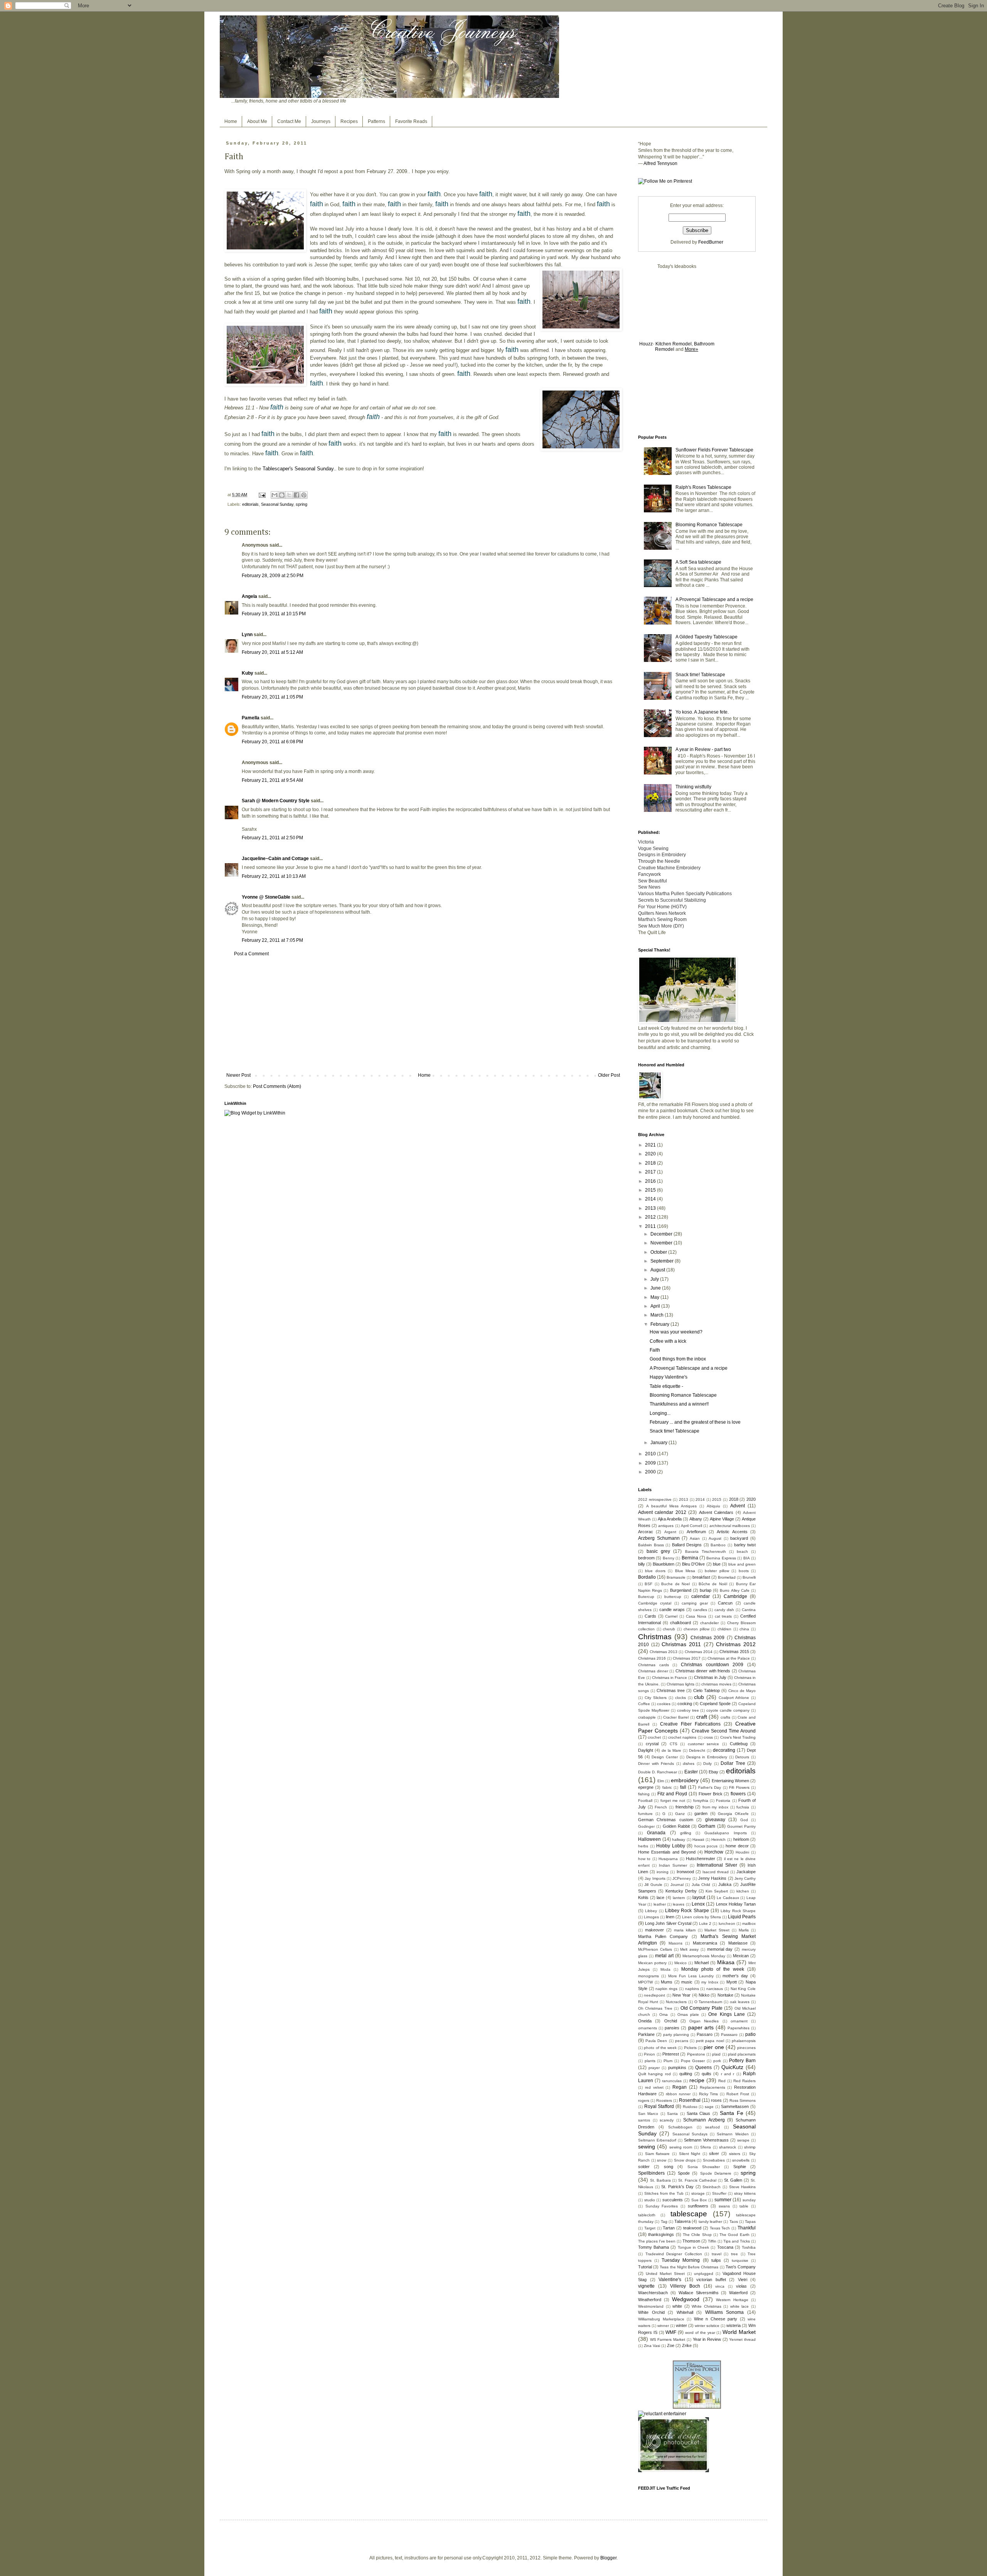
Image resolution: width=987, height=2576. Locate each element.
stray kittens (745, 2193)
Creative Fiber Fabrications (690, 1724)
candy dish (724, 1610)
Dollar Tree (733, 1763)
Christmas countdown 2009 (712, 1665)
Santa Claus (698, 2113)
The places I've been (657, 2241)
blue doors (655, 1571)
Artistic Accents (732, 1532)
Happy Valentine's (669, 1377)
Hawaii (698, 1839)
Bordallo (647, 1577)
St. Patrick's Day (677, 2187)
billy (642, 1564)
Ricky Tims (709, 2094)
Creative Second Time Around (724, 1731)
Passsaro (729, 2035)
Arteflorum (696, 1532)
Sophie (740, 2167)
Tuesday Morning (681, 2260)
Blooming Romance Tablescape (709, 525)
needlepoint (654, 1995)
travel (717, 2254)
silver (714, 2153)
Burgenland (681, 1590)
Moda (665, 1969)
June (656, 1288)
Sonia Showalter (704, 2167)
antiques (666, 1526)
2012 (651, 1217)
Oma (664, 2014)
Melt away (689, 1949)
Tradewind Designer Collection (674, 2254)
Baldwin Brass (651, 1545)
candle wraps (672, 1610)
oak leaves (740, 2002)
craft (702, 1717)
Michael (702, 1963)
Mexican (741, 1956)
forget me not (673, 1801)
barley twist (745, 1545)
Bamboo (718, 1545)
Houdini (742, 1852)
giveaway (715, 1820)
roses (716, 2100)
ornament (739, 2021)
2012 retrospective (655, 1499)
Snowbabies (714, 2160)
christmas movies (716, 1684)
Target (650, 2228)
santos (644, 2120)
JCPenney (682, 1878)
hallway (679, 1839)
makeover (654, 1930)
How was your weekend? (676, 1332)
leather (660, 1904)
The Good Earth (734, 2235)
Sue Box (699, 2200)
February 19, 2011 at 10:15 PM (274, 614)
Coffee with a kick (668, 1341)
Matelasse (738, 1943)
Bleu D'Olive (693, 1564)
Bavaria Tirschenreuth (706, 1551)
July (655, 1279)
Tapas (750, 2222)
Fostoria (723, 1801)
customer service (704, 1744)
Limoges (651, 1917)
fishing (644, 1794)
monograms (648, 1976)
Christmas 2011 (681, 1644)
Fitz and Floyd (672, 1794)
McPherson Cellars (655, 1949)
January (659, 1443)
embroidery (685, 1780)
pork (717, 2061)
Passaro (705, 2034)
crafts (725, 1717)
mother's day (735, 1976)
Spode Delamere (716, 2173)
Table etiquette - (666, 1386)
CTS (674, 1744)
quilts (707, 2074)
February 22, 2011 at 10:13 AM (274, 876)
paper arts (701, 2027)
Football (645, 1801)
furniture (645, 1814)
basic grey (658, 1551)
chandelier (709, 1623)
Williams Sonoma (725, 2312)
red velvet (654, 2087)
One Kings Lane (726, 2014)
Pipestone (696, 2054)
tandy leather (710, 2222)
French (661, 1807)
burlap (706, 1590)
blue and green (742, 1564)
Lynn (247, 635)
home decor (737, 1846)
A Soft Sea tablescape (698, 562)
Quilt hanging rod (654, 2074)
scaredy (667, 2120)
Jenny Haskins (712, 1878)
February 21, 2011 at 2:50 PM (272, 838)
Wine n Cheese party (716, 2319)
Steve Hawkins (743, 2187)
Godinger (646, 1826)
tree (734, 2254)
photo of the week (660, 2048)
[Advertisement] (423, 1015)
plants (650, 2061)
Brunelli (749, 1577)
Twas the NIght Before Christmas (689, 2267)
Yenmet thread (742, 2339)
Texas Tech (720, 2228)
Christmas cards (654, 1665)
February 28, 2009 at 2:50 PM (273, 576)
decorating (724, 1750)
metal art (664, 1956)
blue (717, 1564)
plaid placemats (742, 2054)
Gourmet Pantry (741, 1826)
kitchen (743, 1891)
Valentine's (670, 2280)
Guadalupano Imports (725, 1833)
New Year (681, 1995)
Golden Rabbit (676, 1826)
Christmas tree (671, 1690)
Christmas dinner (653, 1671)
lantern (679, 1898)
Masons (675, 1943)
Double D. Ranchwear (658, 1772)
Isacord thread (716, 1872)
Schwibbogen (680, 2127)
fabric (667, 1787)
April (656, 1306)
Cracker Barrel (676, 1717)
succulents (673, 2200)
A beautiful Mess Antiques (671, 1506)
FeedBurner (711, 242)
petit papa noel (710, 2041)
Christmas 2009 (707, 1638)
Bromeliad (727, 1577)
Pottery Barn (742, 2061)
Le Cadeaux (728, 1898)
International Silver (717, 1865)
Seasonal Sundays (690, 2134)
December (662, 1234)
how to (644, 1859)
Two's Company (741, 2267)
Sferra (706, 2147)
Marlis (744, 1930)
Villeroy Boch (685, 2286)
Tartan (669, 2228)
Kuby (248, 673)
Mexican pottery (652, 1963)
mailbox (749, 1924)
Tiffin (712, 2241)
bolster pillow (717, 1571)
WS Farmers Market (668, 2339)
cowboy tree (688, 1710)
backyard (739, 1538)
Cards (650, 1616)
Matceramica (705, 1943)
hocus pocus (706, 1846)
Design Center (665, 1757)
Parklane (646, 2034)
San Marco (648, 2114)
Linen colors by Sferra (702, 1917)
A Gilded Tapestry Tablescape (707, 637)
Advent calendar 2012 (662, 1512)
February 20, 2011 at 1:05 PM (272, 697)
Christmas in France (670, 1678)
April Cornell (691, 1526)
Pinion (649, 2054)
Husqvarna (668, 1859)
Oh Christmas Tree (655, 2008)
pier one (714, 2047)
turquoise (740, 2260)
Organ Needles (704, 2021)
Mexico (680, 1963)
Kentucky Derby (681, 1891)
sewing (647, 2147)
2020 (651, 1154)
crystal (652, 1744)
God (744, 1820)
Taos (734, 2222)
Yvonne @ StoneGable (266, 897)
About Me (257, 121)
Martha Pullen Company (663, 1936)
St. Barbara (660, 2180)
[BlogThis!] (282, 495)
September (663, 1261)
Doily (707, 1764)
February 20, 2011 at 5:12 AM (272, 652)
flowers (738, 1794)
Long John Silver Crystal (668, 1923)
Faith (655, 1350)
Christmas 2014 (699, 1652)
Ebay (713, 1772)
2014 (651, 1199)
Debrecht (697, 1750)
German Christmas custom (666, 1820)
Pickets (690, 2048)
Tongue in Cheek (693, 2247)
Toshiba (749, 2247)
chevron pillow (696, 1629)
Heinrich (718, 1839)
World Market (739, 2332)
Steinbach (712, 2187)
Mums (667, 1982)
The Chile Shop (697, 2235)
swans (724, 2206)
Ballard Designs (687, 1545)
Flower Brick (711, 1794)
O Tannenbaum (708, 2002)
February (660, 1324)
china (744, 1629)
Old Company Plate (702, 2008)
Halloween (649, 1839)
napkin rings (666, 1989)
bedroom (646, 1558)
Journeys (321, 121)
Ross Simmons (743, 2100)
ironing (663, 1872)
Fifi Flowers (739, 1787)
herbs (643, 1846)
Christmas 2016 (652, 1658)
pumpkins (677, 2068)
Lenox (698, 1904)
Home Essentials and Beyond (667, 1852)
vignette (646, 2286)
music (687, 1982)
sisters (735, 2154)
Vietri (743, 2280)
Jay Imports (655, 1878)
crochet (654, 1737)
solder (644, 2167)
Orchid (671, 2021)
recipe (697, 2080)
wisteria (734, 2325)
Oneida (645, 2021)
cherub (669, 1629)
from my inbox (715, 1807)
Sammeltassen (735, 2106)
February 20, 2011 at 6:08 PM (272, 742)
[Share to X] (289, 495)
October (659, 1252)
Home (231, 121)
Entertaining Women (730, 1781)
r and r (728, 2074)
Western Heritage (732, 2300)
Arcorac (646, 1532)
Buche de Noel (675, 1584)
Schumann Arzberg (704, 2120)
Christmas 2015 (734, 1652)
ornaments (648, 2028)
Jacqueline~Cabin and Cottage (275, 859)
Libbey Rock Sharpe (687, 1911)
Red (722, 2081)
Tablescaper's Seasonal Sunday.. (300, 469)
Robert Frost (738, 2094)
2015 (651, 1190)
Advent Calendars (716, 1512)
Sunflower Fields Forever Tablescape (714, 450)
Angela (249, 596)
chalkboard (680, 1623)
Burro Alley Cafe (734, 1590)
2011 (651, 1226)
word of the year (700, 2333)
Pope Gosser (693, 2061)
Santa (672, 2114)
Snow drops (685, 2160)
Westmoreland (651, 2306)
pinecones (746, 2048)
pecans (682, 2041)
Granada (656, 1833)
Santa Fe (731, 2113)
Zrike (687, 2345)
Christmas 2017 (687, 1658)
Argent (670, 1532)
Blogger (608, 2558)
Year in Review (707, 2339)
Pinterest (671, 2054)
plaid (716, 2054)
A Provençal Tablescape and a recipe (714, 599)
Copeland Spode (715, 1704)
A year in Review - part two (703, 749)
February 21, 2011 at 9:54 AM (272, 780)
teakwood (692, 2228)
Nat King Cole (743, 1989)
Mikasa (726, 1962)
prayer (654, 2068)
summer (723, 2200)
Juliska (725, 1884)
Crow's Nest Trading (738, 1737)
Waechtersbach (653, 2293)
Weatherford (650, 2300)
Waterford (738, 2293)
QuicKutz (732, 2067)
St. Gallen (733, 2180)
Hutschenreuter (701, 1859)
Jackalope (746, 1872)
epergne (646, 1787)
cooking (685, 1704)
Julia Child (701, 1885)
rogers (644, 2100)
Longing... (660, 1413)
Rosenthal (690, 2100)
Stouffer (719, 2193)
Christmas (655, 1637)
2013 (651, 1208)
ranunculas (672, 2081)
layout (699, 1897)
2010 (651, 1454)
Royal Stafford (659, 2106)
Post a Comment (251, 954)
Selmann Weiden (733, 2134)
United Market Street (665, 2274)
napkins (692, 1989)
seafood (712, 2127)
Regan (680, 2087)
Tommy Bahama (654, 2247)
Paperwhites (739, 2028)
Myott (732, 1982)
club (699, 1697)
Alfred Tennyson (660, 163)
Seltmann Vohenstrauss (706, 2140)
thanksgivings (661, 2234)
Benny (669, 1558)
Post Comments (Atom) (277, 1086)
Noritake (725, 1995)
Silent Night (690, 2154)
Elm (661, 1781)
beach (742, 1551)
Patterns (376, 121)
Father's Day (710, 1787)
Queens (703, 2068)
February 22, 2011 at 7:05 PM (272, 940)
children (724, 1629)
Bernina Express (721, 1558)
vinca (720, 2286)
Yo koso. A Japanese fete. (702, 712)
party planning (676, 2035)
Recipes (349, 121)
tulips (716, 2260)
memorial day (720, 1949)
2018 (651, 1163)
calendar (701, 1596)
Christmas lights (680, 1684)
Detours (742, 1757)
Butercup (646, 1597)
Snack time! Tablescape (700, 675)
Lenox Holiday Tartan (736, 1904)
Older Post (609, 1075)
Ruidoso (690, 2107)
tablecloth (647, 2215)
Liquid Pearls (742, 1917)
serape (743, 2140)
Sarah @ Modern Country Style (276, 801)
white (677, 2306)
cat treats (723, 1616)
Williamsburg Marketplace (661, 2319)
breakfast (701, 1577)
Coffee (644, 1704)
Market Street (717, 1930)
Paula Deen (656, 2041)
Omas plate (688, 2014)
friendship (685, 1807)
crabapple (647, 1717)
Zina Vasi (652, 2346)
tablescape (689, 2214)
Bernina (690, 1558)
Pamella (251, 718)
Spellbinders (651, 2173)
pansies (672, 2028)
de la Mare (671, 1750)
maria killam (685, 1930)
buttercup (673, 1597)
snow (662, 2160)
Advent (738, 1506)
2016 (651, 1181)
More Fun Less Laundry (691, 1976)
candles (700, 1610)
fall (683, 1787)
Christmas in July (710, 1677)
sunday (749, 2200)
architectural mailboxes (730, 1526)
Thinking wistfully (693, 787)
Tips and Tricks (737, 2241)
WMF (671, 2332)
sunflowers (698, 2206)
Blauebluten (664, 1564)
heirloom (741, 1839)
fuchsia (743, 1807)
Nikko (704, 1995)
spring (301, 504)
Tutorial (645, 2267)
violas (741, 2286)
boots (744, 1571)
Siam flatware (658, 2154)
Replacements (712, 2087)
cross (708, 1737)
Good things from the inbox (678, 1359)
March (658, 1315)
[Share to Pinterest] (304, 495)
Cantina (749, 1610)
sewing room (681, 2147)
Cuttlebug (739, 1744)
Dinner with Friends (656, 1764)
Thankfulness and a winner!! (679, 1404)
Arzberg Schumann (659, 1538)
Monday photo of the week (713, 1969)
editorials (250, 504)
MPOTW (645, 1982)
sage (709, 2107)
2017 (651, 1172)
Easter (691, 1772)
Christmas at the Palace (729, 1658)
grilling (686, 1833)
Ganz (680, 1814)
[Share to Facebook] (296, 495)
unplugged (704, 2274)
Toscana (725, 2247)
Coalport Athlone (734, 1698)
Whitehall (685, 2312)
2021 (651, 1145)
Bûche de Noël (713, 1584)
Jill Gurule (653, 1885)
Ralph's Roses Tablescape (703, 487)
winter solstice (707, 2326)
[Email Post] (262, 495)
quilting (686, 2074)
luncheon (727, 1924)
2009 (651, 1463)
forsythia (701, 1801)
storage (698, 2193)
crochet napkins (682, 1737)
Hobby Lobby (671, 1846)
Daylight (646, 1750)
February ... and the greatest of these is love (695, 1422)
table (744, 2206)
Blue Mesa (685, 1571)
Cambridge (735, 1596)
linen (670, 1917)
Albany (696, 1519)
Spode (684, 2173)
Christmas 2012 (736, 1644)
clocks (680, 1698)
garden (701, 1813)
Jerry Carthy (745, 1878)
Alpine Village (722, 1519)
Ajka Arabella (670, 1519)
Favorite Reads (411, 121)
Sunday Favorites (662, 2206)
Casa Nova (696, 1616)
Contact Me (289, 121)
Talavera (682, 2221)
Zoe (671, 2345)
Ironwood (685, 1872)
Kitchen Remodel (674, 344)
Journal (677, 1885)
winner (663, 2326)
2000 (651, 1472)
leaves (679, 1904)
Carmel (671, 1616)
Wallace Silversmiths (699, 2293)
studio (650, 2200)
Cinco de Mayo (742, 1691)
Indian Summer (673, 1865)
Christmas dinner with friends (703, 1671)
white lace (740, 2306)
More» (691, 349)
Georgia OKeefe (733, 1814)
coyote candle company (728, 1710)
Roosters (664, 2100)
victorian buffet (711, 2280)
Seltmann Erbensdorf (657, 2140)
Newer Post (238, 1075)
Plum (668, 2061)
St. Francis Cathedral (697, 2180)
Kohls (643, 1897)
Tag (664, 2222)
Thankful (747, 2228)
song (669, 2167)
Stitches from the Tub (664, 2193)
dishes (689, 1764)
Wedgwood (686, 2299)
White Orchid (651, 2312)
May (655, 1297)
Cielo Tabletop (707, 1690)
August (658, 1270)
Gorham (707, 1826)
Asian (695, 1538)
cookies (664, 1704)
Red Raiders (744, 2081)
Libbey (651, 1911)
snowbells (741, 2160)
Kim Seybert (717, 1891)
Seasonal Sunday (277, 504)
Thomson (691, 2241)
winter (681, 2325)
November (662, 1243)
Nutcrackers (676, 2002)
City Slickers (656, 1698)
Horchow (714, 1852)
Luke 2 (705, 1924)
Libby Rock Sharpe (738, 1911)
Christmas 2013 (664, 1652)
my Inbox (710, 1982)
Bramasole (676, 1577)
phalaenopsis (744, 2041)
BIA (747, 1558)
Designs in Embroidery (707, 1757)
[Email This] (275, 495)
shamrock (728, 2147)
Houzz (646, 344)
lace (660, 1897)
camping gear (695, 1603)
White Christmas (707, 2306)
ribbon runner (678, 2094)
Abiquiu (713, 1506)
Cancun (725, 1603)
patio (750, 2034)
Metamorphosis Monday (704, 1956)
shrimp (750, 2147)
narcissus (715, 1989)
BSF (648, 1584)
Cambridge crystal (655, 1603)
